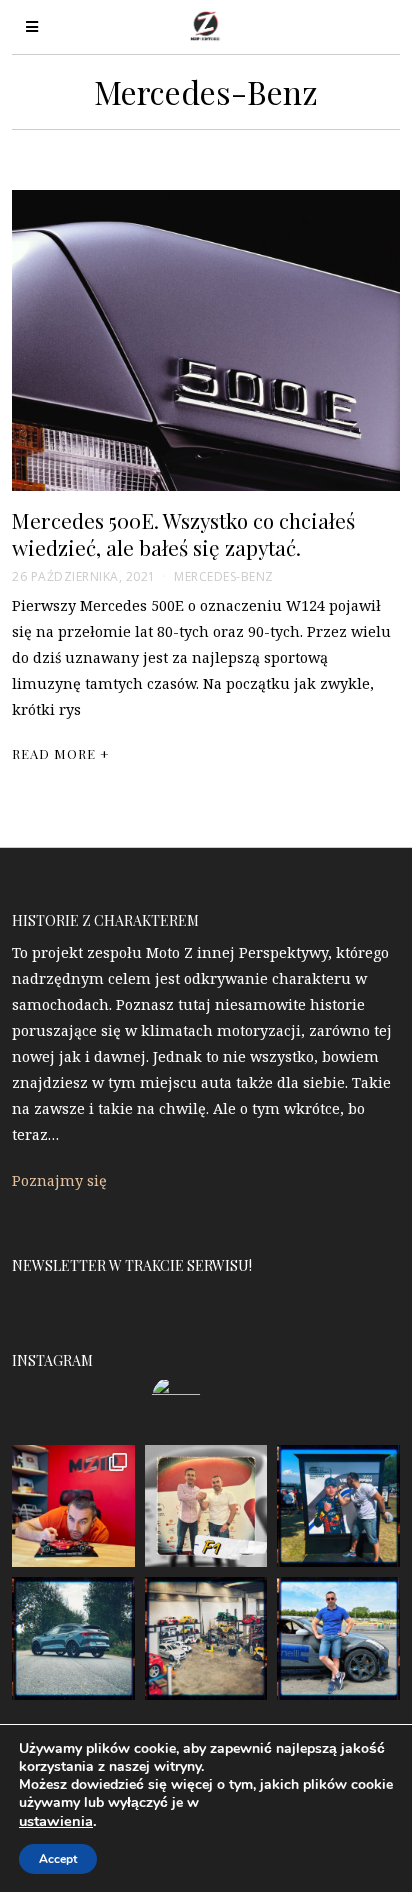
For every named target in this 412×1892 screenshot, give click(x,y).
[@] (206, 1400)
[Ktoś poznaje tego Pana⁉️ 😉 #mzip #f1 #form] (206, 1506)
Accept (58, 1859)
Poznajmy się (59, 1180)
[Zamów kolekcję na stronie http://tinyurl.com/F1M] (73, 1506)
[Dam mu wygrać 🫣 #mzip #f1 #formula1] (338, 1506)
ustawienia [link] (56, 1821)
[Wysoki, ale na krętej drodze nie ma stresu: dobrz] (73, 1638)
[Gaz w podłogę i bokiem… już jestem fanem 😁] (338, 1638)
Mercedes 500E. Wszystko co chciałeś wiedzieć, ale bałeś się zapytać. (183, 533)
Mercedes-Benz (224, 576)
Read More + (61, 753)
